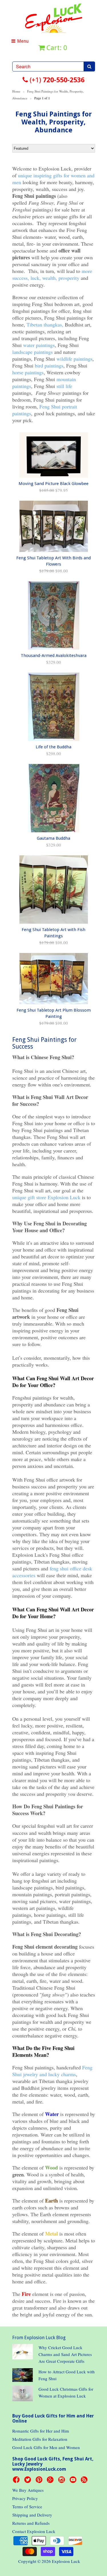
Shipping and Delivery (32, 2515)
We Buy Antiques (28, 2490)
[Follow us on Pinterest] (40, 2481)
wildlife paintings (74, 359)
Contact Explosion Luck (34, 2531)
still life (64, 386)
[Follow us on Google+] (51, 2481)
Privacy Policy (25, 2498)
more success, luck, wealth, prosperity (52, 274)
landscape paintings (33, 352)
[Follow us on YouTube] (74, 2481)
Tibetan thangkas (44, 324)
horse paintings (28, 372)
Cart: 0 (56, 48)
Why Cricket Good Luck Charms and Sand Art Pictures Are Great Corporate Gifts (65, 2354)
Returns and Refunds (31, 2523)
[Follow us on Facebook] (17, 2481)
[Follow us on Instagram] (62, 2481)
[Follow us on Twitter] (29, 2481)
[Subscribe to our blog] (85, 2481)
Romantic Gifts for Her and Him (41, 2431)
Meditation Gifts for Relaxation (40, 2439)
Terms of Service (27, 2507)
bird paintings (49, 365)
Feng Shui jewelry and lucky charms (52, 2071)
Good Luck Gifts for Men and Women (46, 2447)
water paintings (39, 345)
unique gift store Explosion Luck (46, 1197)
